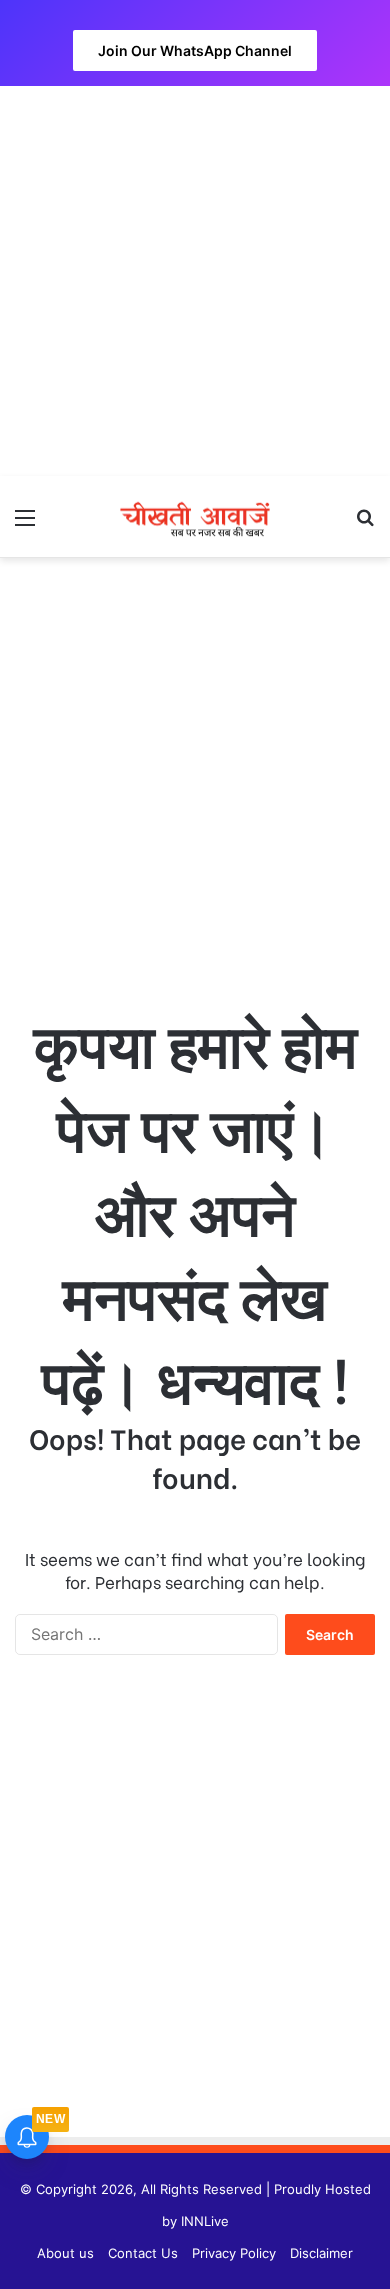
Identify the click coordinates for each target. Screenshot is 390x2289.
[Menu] (25, 524)
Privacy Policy (234, 2253)
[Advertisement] (195, 281)
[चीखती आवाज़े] (195, 516)
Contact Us (143, 2253)
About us (65, 2253)
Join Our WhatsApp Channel (195, 50)
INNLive (205, 2221)
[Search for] (365, 524)
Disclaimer (321, 2253)
